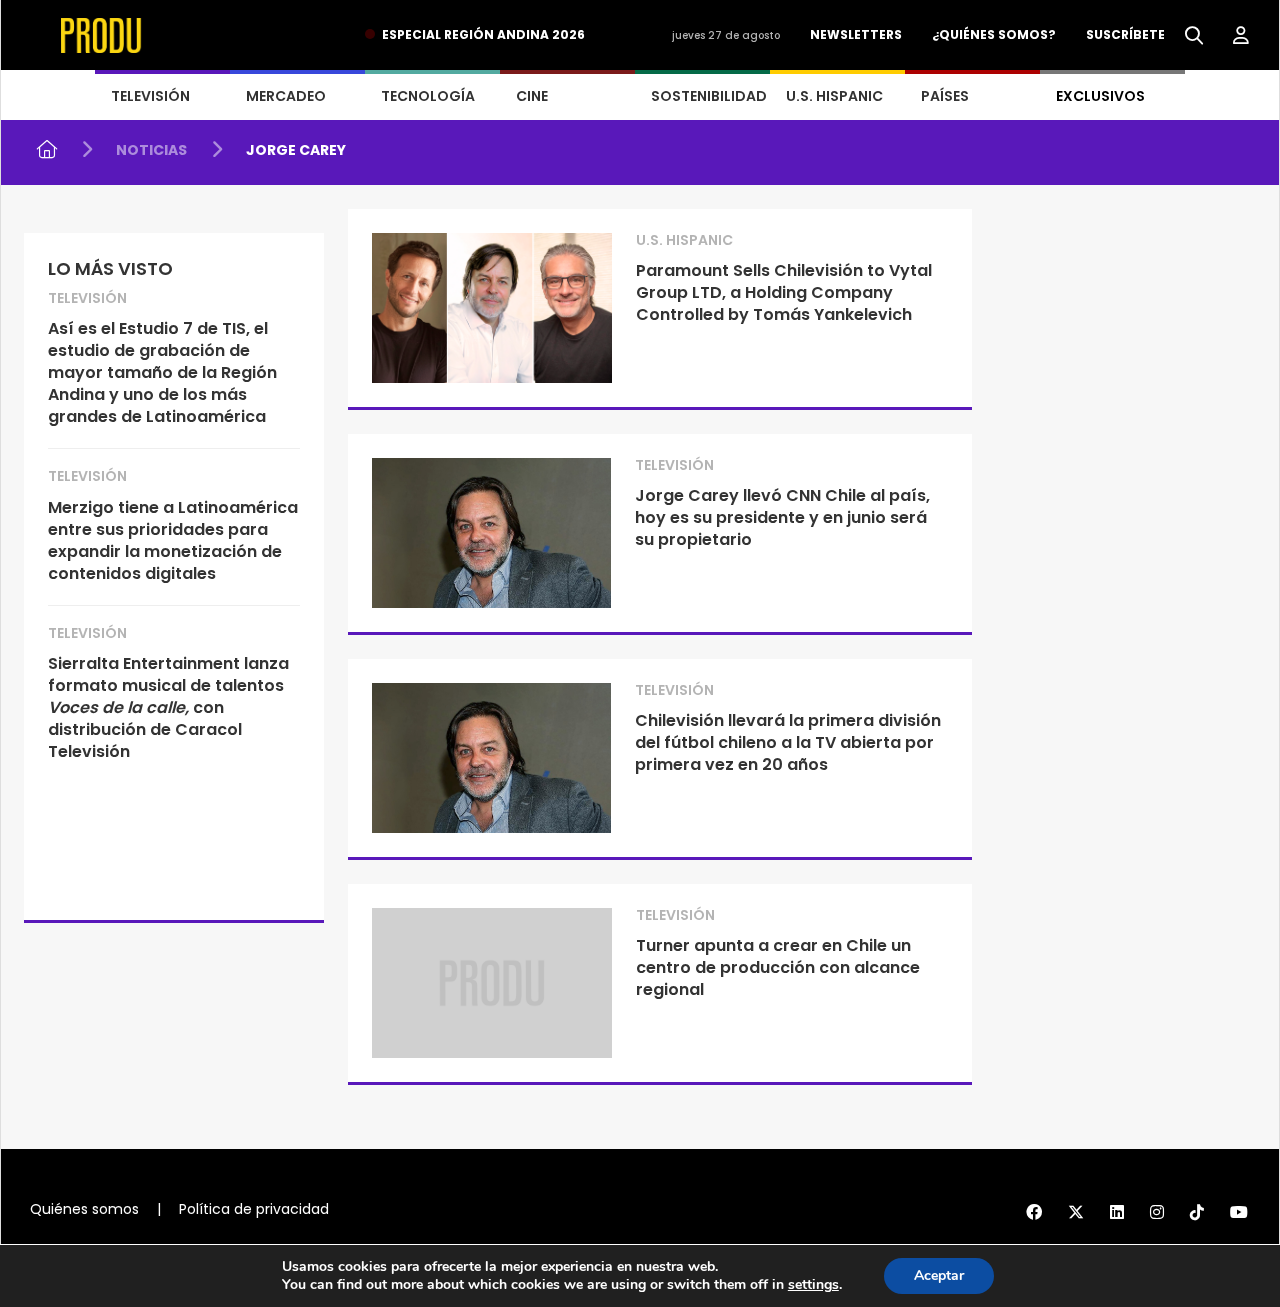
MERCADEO (286, 96)
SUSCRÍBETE (1125, 34)
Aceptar (939, 1275)
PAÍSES (945, 96)
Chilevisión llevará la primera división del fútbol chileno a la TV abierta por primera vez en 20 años (788, 742)
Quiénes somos (84, 1209)
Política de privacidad (254, 1209)
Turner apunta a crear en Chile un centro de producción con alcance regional (778, 967)
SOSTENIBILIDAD (709, 96)
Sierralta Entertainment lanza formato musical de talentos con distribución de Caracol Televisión (168, 707)
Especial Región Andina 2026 (483, 34)
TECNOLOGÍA (428, 96)
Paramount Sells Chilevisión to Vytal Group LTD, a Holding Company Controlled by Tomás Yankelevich (784, 292)
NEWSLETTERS (856, 34)
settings (813, 1285)
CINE (532, 96)
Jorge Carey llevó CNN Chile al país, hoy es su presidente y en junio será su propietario (782, 517)
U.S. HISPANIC (834, 96)
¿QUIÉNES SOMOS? (994, 34)
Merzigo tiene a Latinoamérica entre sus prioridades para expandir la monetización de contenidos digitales (173, 540)
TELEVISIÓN (150, 96)
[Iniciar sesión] (1241, 36)
